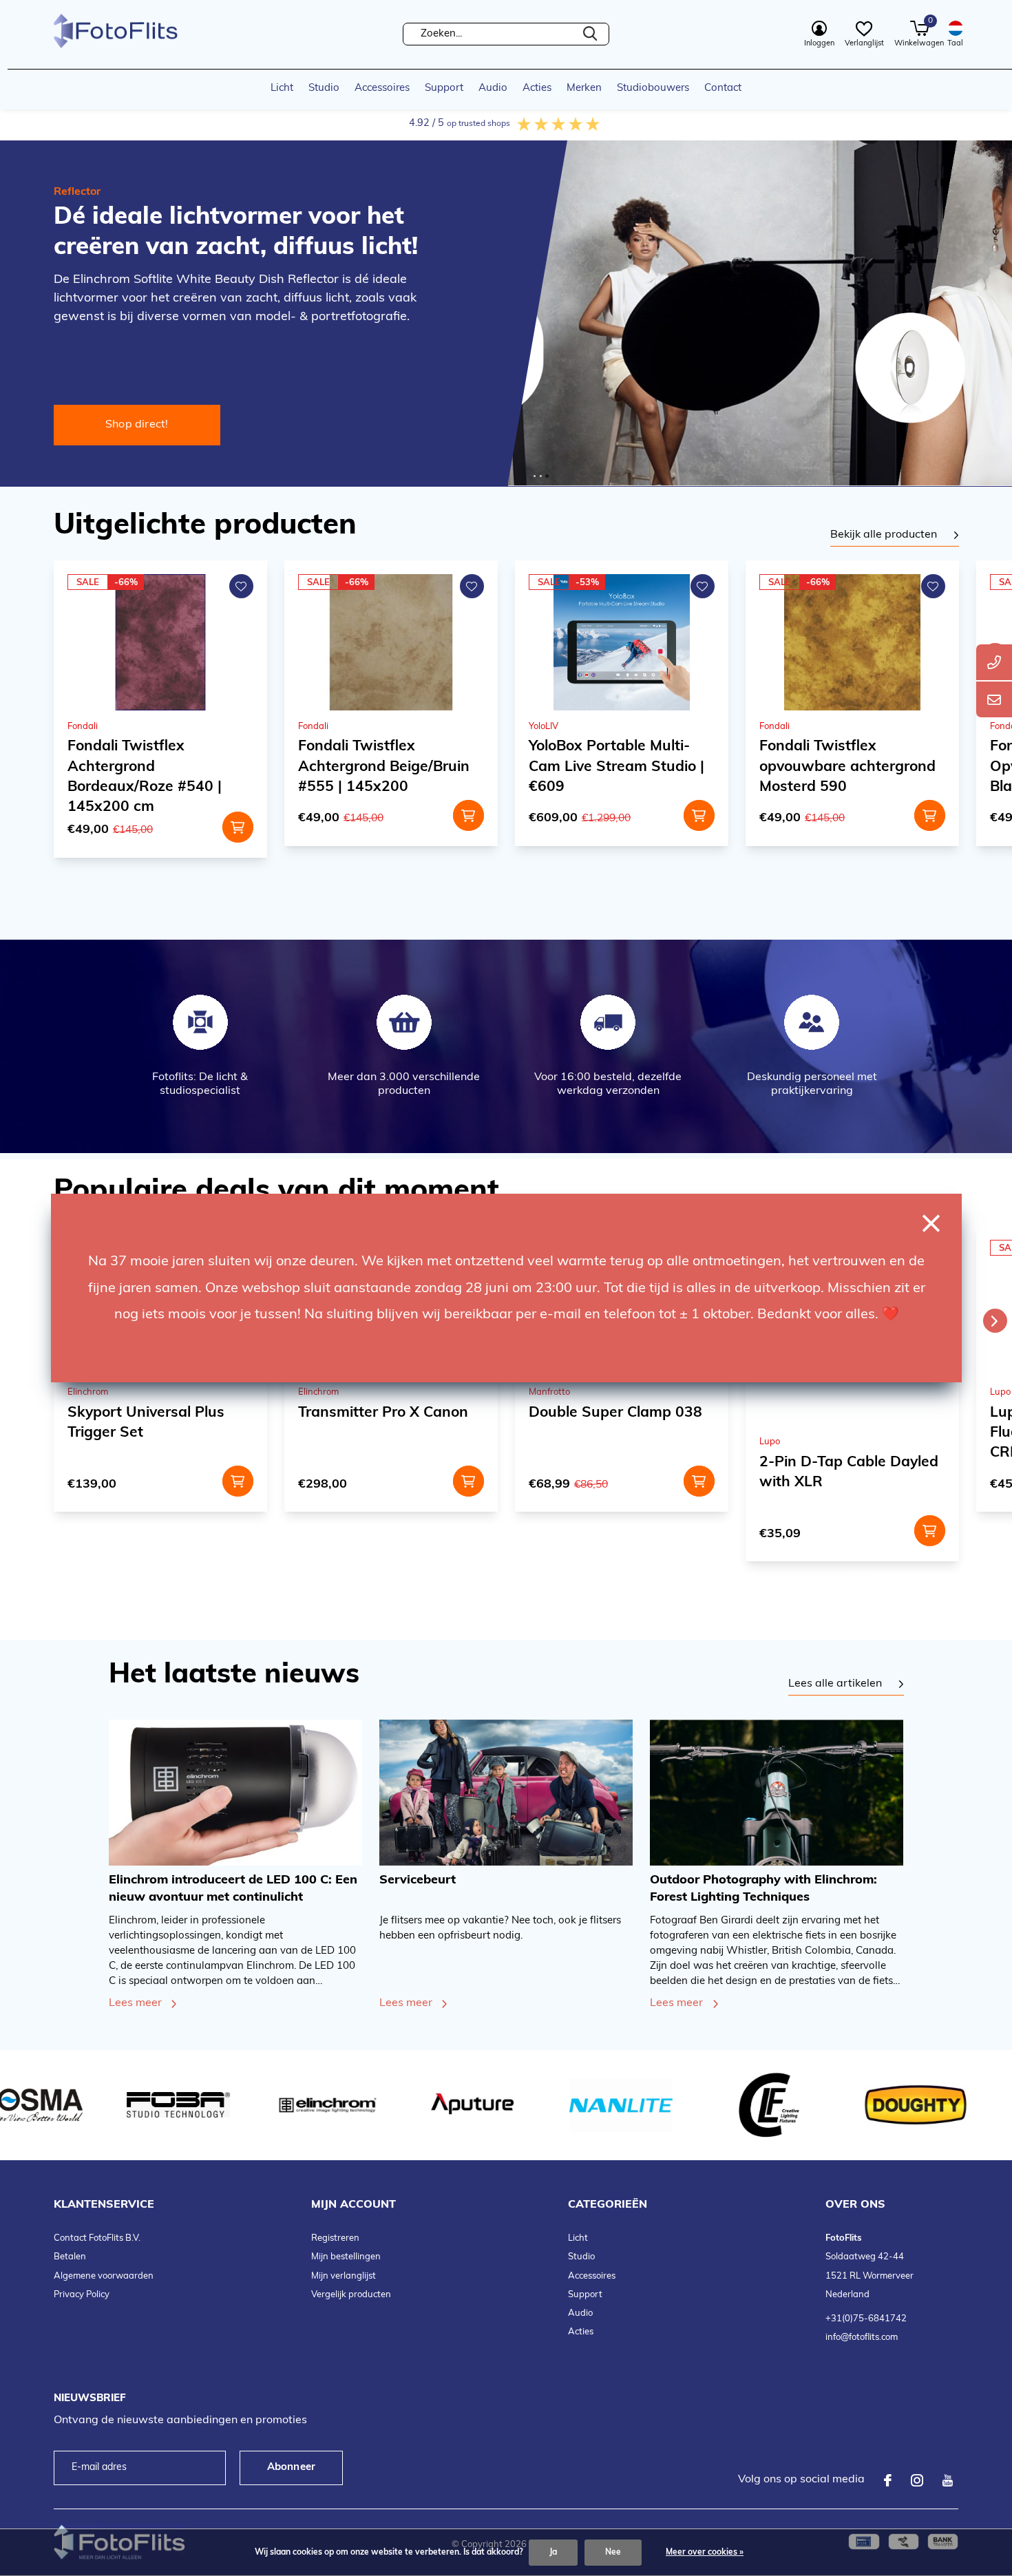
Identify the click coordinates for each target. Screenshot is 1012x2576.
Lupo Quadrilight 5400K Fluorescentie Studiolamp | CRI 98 (851, 1433)
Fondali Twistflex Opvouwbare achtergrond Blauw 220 (849, 767)
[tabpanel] (895, 536)
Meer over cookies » (705, 2553)
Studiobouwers (653, 88)
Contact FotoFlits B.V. (97, 2238)
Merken (584, 88)
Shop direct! (137, 425)
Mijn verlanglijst (344, 2276)
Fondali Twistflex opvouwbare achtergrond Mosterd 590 (617, 767)
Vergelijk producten (351, 2295)
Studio (324, 88)
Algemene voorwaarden (104, 2276)
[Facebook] (888, 2480)
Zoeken (590, 34)
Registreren (335, 2238)
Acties (537, 88)
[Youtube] (948, 2480)
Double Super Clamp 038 (385, 1413)
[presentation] (995, 1321)
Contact (723, 88)
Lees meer (135, 2003)
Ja (553, 2553)
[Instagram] (917, 2480)
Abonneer (292, 2468)
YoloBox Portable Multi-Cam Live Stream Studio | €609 (386, 767)
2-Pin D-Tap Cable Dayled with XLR (618, 1472)
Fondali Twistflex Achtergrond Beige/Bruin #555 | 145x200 (153, 767)
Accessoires (382, 88)
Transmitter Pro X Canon (152, 1413)
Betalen (70, 2257)
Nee (613, 2553)
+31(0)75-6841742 (866, 2319)
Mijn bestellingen (346, 2257)
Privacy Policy (82, 2295)
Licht (282, 88)
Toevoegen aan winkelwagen (238, 815)
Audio (493, 88)
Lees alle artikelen (835, 1684)
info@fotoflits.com (862, 2337)
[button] (535, 476)
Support (444, 88)
